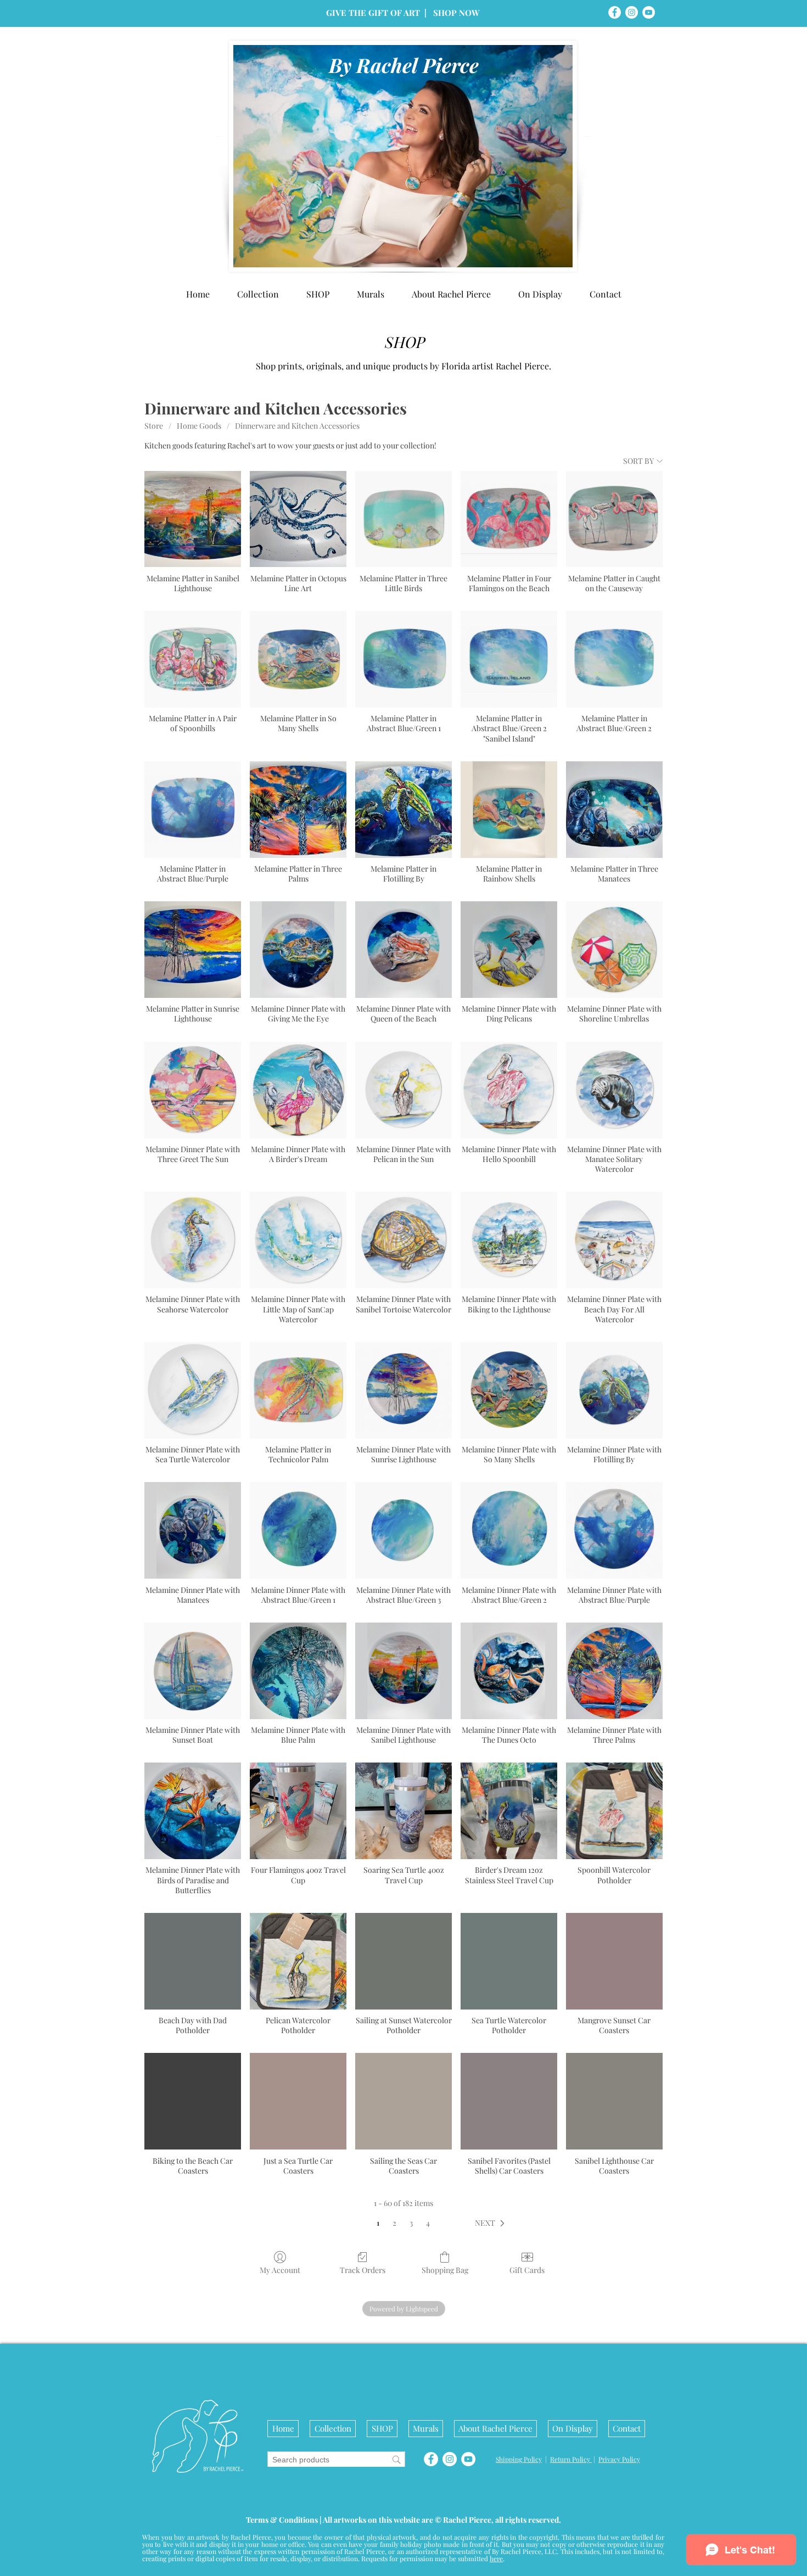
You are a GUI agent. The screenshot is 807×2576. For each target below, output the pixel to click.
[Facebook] (615, 12)
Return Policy (571, 2459)
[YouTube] (649, 12)
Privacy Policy (619, 2459)
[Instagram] (632, 12)
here (496, 2558)
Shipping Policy (519, 2459)
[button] (540, 294)
